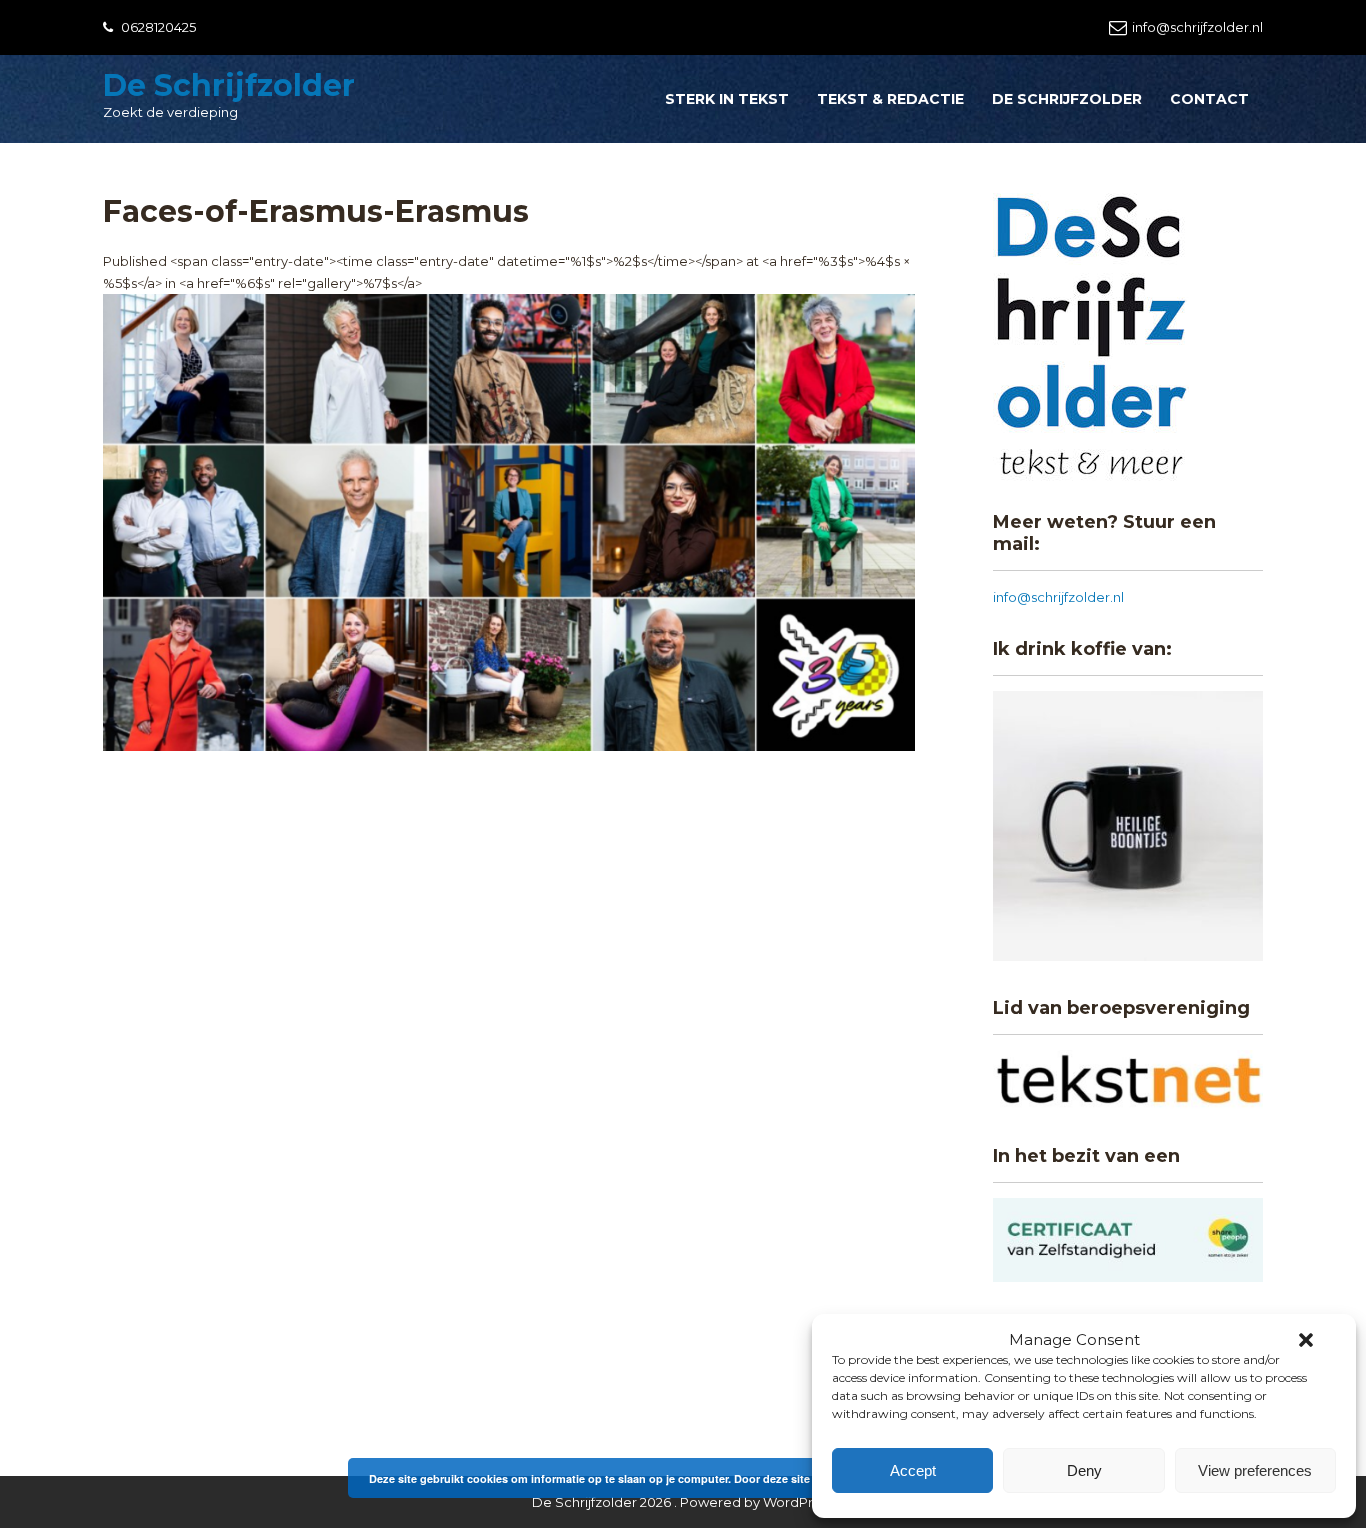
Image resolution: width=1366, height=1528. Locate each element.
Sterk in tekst (727, 99)
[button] (1306, 1340)
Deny (1084, 1470)
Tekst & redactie (890, 99)
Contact (1209, 99)
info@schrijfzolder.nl (1197, 27)
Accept (913, 1470)
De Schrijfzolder (229, 85)
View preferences (1255, 1470)
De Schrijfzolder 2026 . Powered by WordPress (683, 1502)
